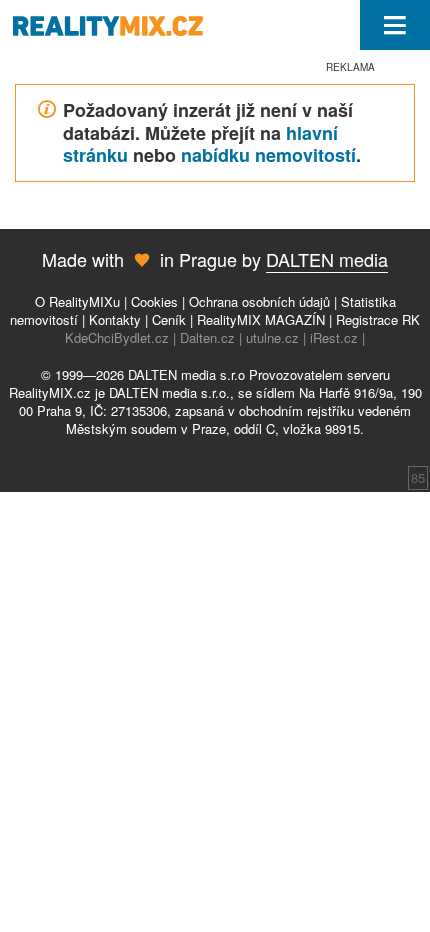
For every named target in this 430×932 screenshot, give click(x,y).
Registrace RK (378, 319)
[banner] (113, 25)
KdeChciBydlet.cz (117, 337)
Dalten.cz (207, 337)
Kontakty (115, 319)
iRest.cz (334, 337)
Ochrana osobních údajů (259, 301)
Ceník (169, 319)
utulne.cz (272, 337)
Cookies (154, 301)
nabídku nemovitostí (268, 155)
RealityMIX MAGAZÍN (261, 319)
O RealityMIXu (77, 301)
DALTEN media (327, 259)
